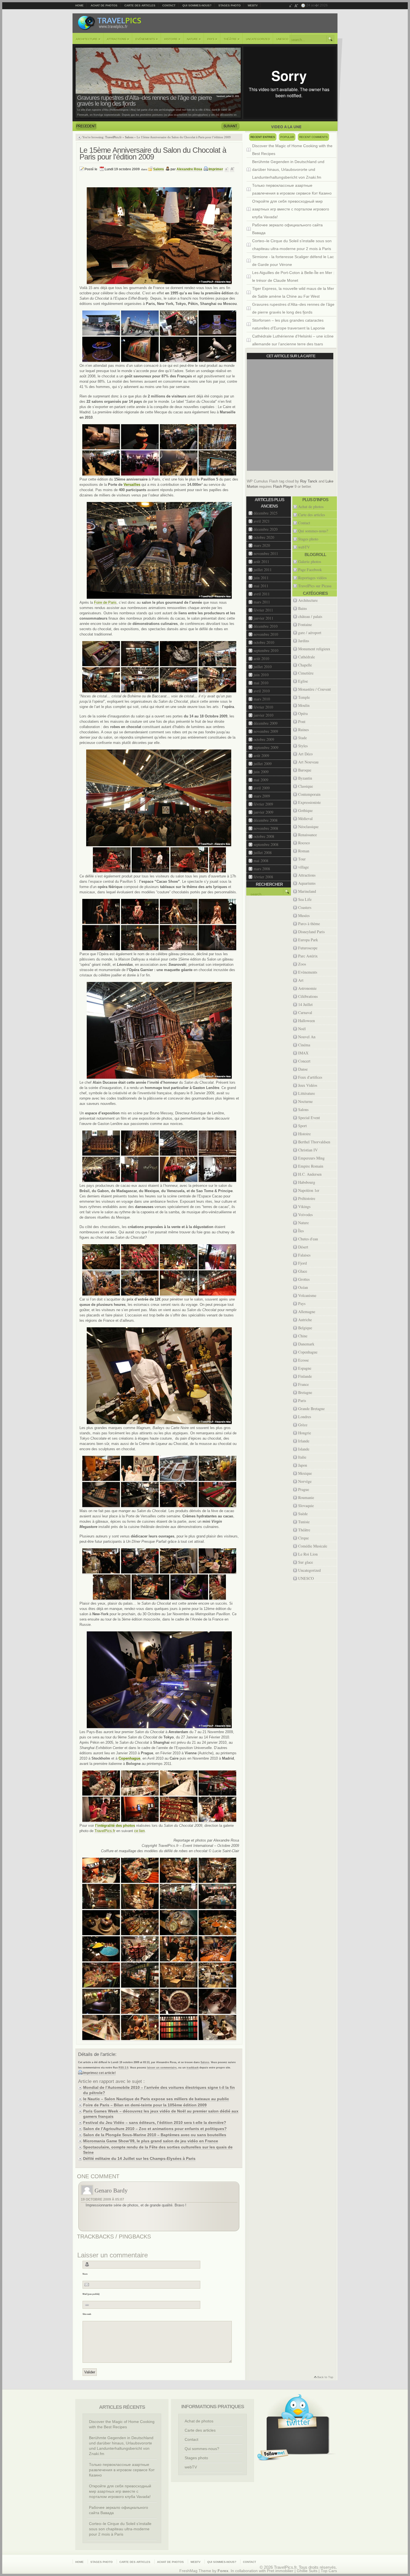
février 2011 (263, 610)
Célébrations (308, 996)
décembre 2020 (266, 529)
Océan (303, 1287)
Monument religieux (314, 649)
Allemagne (307, 1312)
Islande (304, 1449)
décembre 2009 (266, 723)
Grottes (304, 1279)
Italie (302, 1457)
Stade (302, 738)
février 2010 (263, 707)
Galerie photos (310, 561)
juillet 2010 (263, 667)
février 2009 (263, 804)
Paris (302, 1400)
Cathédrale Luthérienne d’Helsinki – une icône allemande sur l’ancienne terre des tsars (293, 340)
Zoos (302, 964)
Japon (303, 1465)
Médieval (305, 818)
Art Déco (305, 754)
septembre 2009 (266, 747)
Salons (129, 137)
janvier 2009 (263, 812)
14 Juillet (305, 1004)
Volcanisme (307, 1295)
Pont (302, 721)
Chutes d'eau (308, 1239)
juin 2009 (261, 772)
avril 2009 (262, 788)
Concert (304, 1061)
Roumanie (306, 1497)
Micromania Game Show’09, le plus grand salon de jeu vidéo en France (151, 2141)
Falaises (304, 1255)
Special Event (309, 1118)
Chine (303, 1336)
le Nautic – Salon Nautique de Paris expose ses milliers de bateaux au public (156, 2099)
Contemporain (309, 794)
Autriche (305, 1320)
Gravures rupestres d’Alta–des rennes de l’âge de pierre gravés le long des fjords (293, 308)
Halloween (307, 1021)
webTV (253, 5)
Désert (303, 1247)
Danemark (306, 1344)
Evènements (147, 39)
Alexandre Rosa (189, 169)
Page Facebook (310, 570)
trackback (193, 2068)
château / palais (310, 616)
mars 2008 (262, 869)
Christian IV (308, 1150)
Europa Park (308, 940)
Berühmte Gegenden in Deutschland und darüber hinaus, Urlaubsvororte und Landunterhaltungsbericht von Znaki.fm (288, 169)
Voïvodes (305, 1215)
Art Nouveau (308, 762)
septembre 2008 (266, 844)
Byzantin (305, 778)
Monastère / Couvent (314, 689)
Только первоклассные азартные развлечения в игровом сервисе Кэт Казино (292, 189)
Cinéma (304, 1045)
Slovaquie (306, 1506)
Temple (304, 697)
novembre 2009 (266, 731)
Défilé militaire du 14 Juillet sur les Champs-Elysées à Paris (139, 2158)
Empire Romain (311, 1166)
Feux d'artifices (310, 1077)
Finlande (305, 1376)
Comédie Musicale (313, 1546)
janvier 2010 (263, 715)
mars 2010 (262, 699)
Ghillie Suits (307, 2571)
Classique (306, 786)
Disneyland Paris (311, 932)
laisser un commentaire (162, 2068)
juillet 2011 (263, 570)
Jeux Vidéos (308, 1085)
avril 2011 (262, 594)
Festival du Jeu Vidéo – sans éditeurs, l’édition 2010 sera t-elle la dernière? (155, 2123)
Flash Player (283, 487)
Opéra (303, 713)
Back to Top (323, 2378)
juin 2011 (261, 578)
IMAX (303, 1053)
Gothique (305, 810)
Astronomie (307, 988)
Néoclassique (308, 827)
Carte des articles (140, 5)
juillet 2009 (263, 764)
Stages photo (230, 5)
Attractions (118, 39)
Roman (304, 851)
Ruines (303, 730)
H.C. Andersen (310, 1174)
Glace (303, 1271)
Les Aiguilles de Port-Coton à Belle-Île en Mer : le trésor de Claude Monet (293, 276)
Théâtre (232, 39)
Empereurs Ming (311, 1158)
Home (79, 5)
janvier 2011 (263, 618)
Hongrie (305, 1433)
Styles (303, 746)
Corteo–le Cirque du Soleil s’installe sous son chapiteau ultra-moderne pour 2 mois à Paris (292, 245)
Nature (194, 39)
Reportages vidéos (312, 578)
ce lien (139, 1831)
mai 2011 (261, 586)
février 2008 (263, 877)
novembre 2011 (266, 553)
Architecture (88, 39)
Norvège (305, 1481)
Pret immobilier (280, 2571)
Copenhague (308, 1352)
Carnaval (305, 1012)
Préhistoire (307, 1198)
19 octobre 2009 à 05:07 (102, 2199)
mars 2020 (262, 545)
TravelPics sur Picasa (315, 586)
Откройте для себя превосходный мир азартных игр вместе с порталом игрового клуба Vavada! (291, 209)
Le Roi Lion (308, 1554)
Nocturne (305, 1101)
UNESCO (282, 39)
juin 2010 (261, 675)
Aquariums (307, 883)
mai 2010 (261, 683)
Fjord (302, 1263)
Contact (169, 5)
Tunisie (304, 1522)
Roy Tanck (309, 481)
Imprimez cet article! (99, 2073)
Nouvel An (307, 1037)
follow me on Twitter (273, 2455)
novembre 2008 (266, 828)
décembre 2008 (266, 820)
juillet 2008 (263, 852)
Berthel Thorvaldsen (314, 1142)
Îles (301, 1231)
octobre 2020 (264, 537)
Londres (305, 1417)
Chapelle (305, 665)
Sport (302, 1126)
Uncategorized (258, 39)
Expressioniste (309, 802)
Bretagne (305, 1392)
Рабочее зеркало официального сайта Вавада (287, 229)
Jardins (304, 641)
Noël (302, 1029)
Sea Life (305, 899)
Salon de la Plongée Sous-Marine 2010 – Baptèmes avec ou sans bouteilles (155, 2135)
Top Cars (329, 2571)
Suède (303, 1514)
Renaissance (307, 835)
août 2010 (261, 658)
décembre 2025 (266, 513)
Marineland (307, 891)
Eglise (303, 681)
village (303, 867)
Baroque (305, 770)
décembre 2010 (266, 626)
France (303, 1384)
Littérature (307, 1093)
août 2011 (261, 561)
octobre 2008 (264, 836)
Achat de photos (104, 5)
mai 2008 (261, 861)
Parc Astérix (308, 956)
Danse (303, 1069)
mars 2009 (262, 796)
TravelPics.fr (113, 137)
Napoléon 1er (309, 1190)
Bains (302, 608)
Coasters (305, 907)
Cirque (303, 1538)
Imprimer (216, 169)
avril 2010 (262, 691)
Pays (212, 39)
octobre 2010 (264, 642)
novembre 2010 (266, 634)
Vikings (304, 1206)
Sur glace (306, 1562)
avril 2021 (262, 521)
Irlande (304, 1441)
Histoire (172, 39)
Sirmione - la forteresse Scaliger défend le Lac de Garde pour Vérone (293, 261)
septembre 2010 (266, 650)
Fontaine (305, 624)
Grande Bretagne (311, 1409)
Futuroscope (308, 948)
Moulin (304, 705)
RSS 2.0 (123, 2068)
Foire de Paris (105, 602)
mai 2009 (261, 780)
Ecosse (303, 1360)
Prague (304, 1489)
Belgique (305, 1328)
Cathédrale (307, 657)
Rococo (304, 843)
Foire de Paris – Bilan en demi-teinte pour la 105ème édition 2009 (145, 2105)
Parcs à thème (309, 924)
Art (301, 980)
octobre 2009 (264, 739)
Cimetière (306, 673)
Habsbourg (307, 1182)
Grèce (303, 1425)
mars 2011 (262, 602)
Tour (302, 859)
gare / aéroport (310, 633)
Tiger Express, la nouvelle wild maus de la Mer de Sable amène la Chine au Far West (293, 292)
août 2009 (261, 755)
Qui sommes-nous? (197, 5)
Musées (304, 915)
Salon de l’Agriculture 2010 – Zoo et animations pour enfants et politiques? (155, 2129)
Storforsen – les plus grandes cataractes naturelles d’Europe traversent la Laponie (138, 101)
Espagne (305, 1368)
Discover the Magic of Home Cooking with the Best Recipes (292, 150)
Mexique (305, 1473)
